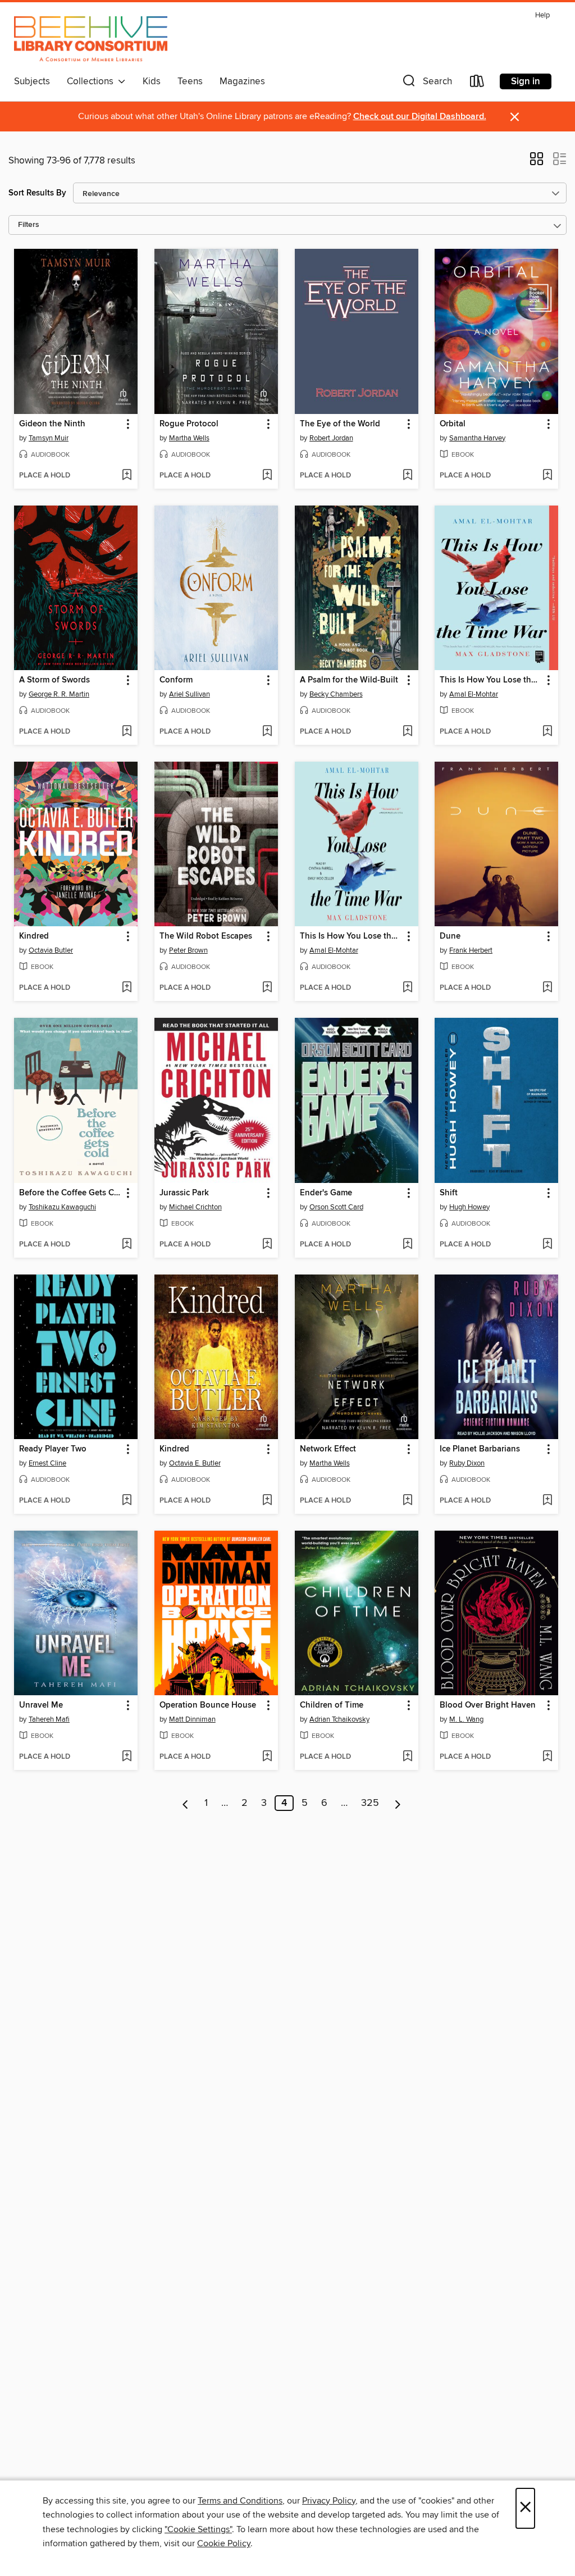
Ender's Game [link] (326, 1193)
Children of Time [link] (332, 1705)
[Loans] (477, 83)
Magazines (242, 81)
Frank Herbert (471, 950)
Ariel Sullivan (190, 694)
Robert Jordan (331, 438)
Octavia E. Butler (195, 1463)
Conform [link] (176, 680)
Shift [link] (449, 1193)
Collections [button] (92, 81)
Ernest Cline (47, 1463)
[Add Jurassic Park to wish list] (267, 1245)
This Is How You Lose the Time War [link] (491, 680)
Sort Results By (37, 193)
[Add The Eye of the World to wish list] (407, 476)
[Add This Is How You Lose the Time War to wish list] (547, 732)
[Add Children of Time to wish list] (407, 1757)
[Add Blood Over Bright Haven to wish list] (547, 1757)
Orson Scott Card (336, 1207)
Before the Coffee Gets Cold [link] (70, 1193)
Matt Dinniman (192, 1719)
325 (370, 1803)
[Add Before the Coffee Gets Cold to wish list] (127, 1245)
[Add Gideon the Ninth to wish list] (127, 476)
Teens (190, 81)
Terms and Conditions (240, 2501)
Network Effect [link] (328, 1449)
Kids (152, 81)
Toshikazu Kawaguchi (62, 1207)
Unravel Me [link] (41, 1705)
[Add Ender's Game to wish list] (407, 1245)
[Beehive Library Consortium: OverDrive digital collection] (91, 39)
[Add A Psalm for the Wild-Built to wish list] (407, 732)
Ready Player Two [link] (53, 1449)
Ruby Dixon (467, 1463)
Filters (29, 225)
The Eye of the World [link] (340, 424)
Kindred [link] (34, 936)
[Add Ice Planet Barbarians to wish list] (547, 1501)
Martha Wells (189, 438)
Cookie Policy (224, 2543)
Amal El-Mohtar (474, 694)
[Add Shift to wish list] (547, 1245)
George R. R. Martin (59, 694)
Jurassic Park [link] (184, 1193)
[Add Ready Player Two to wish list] (127, 1501)
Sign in (526, 81)
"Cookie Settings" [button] (198, 2529)
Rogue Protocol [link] (189, 424)
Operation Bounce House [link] (208, 1705)
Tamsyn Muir (49, 438)
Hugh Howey (469, 1207)
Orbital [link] (453, 424)
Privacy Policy (329, 2501)
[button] (426, 83)
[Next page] (398, 1803)
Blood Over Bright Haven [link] (488, 1705)
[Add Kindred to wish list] (127, 988)
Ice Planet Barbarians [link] (480, 1449)
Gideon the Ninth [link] (52, 424)
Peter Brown (188, 950)
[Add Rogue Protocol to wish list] (267, 476)
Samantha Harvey (477, 438)
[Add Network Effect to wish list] (407, 1501)
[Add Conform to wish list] (267, 732)
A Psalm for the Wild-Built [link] (349, 680)
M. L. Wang (466, 1719)
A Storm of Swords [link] (54, 680)
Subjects (32, 81)
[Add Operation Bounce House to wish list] (267, 1757)
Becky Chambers (336, 694)
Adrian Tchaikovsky (339, 1719)
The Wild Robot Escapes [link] (206, 936)
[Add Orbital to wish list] (547, 476)
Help (542, 15)
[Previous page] (186, 1803)
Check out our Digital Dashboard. (420, 117)
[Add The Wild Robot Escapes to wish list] (267, 988)
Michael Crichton (195, 1207)
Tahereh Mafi (49, 1719)
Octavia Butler (51, 950)
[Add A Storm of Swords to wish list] (127, 732)
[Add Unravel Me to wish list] (127, 1757)
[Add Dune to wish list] (547, 988)
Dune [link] (450, 936)
